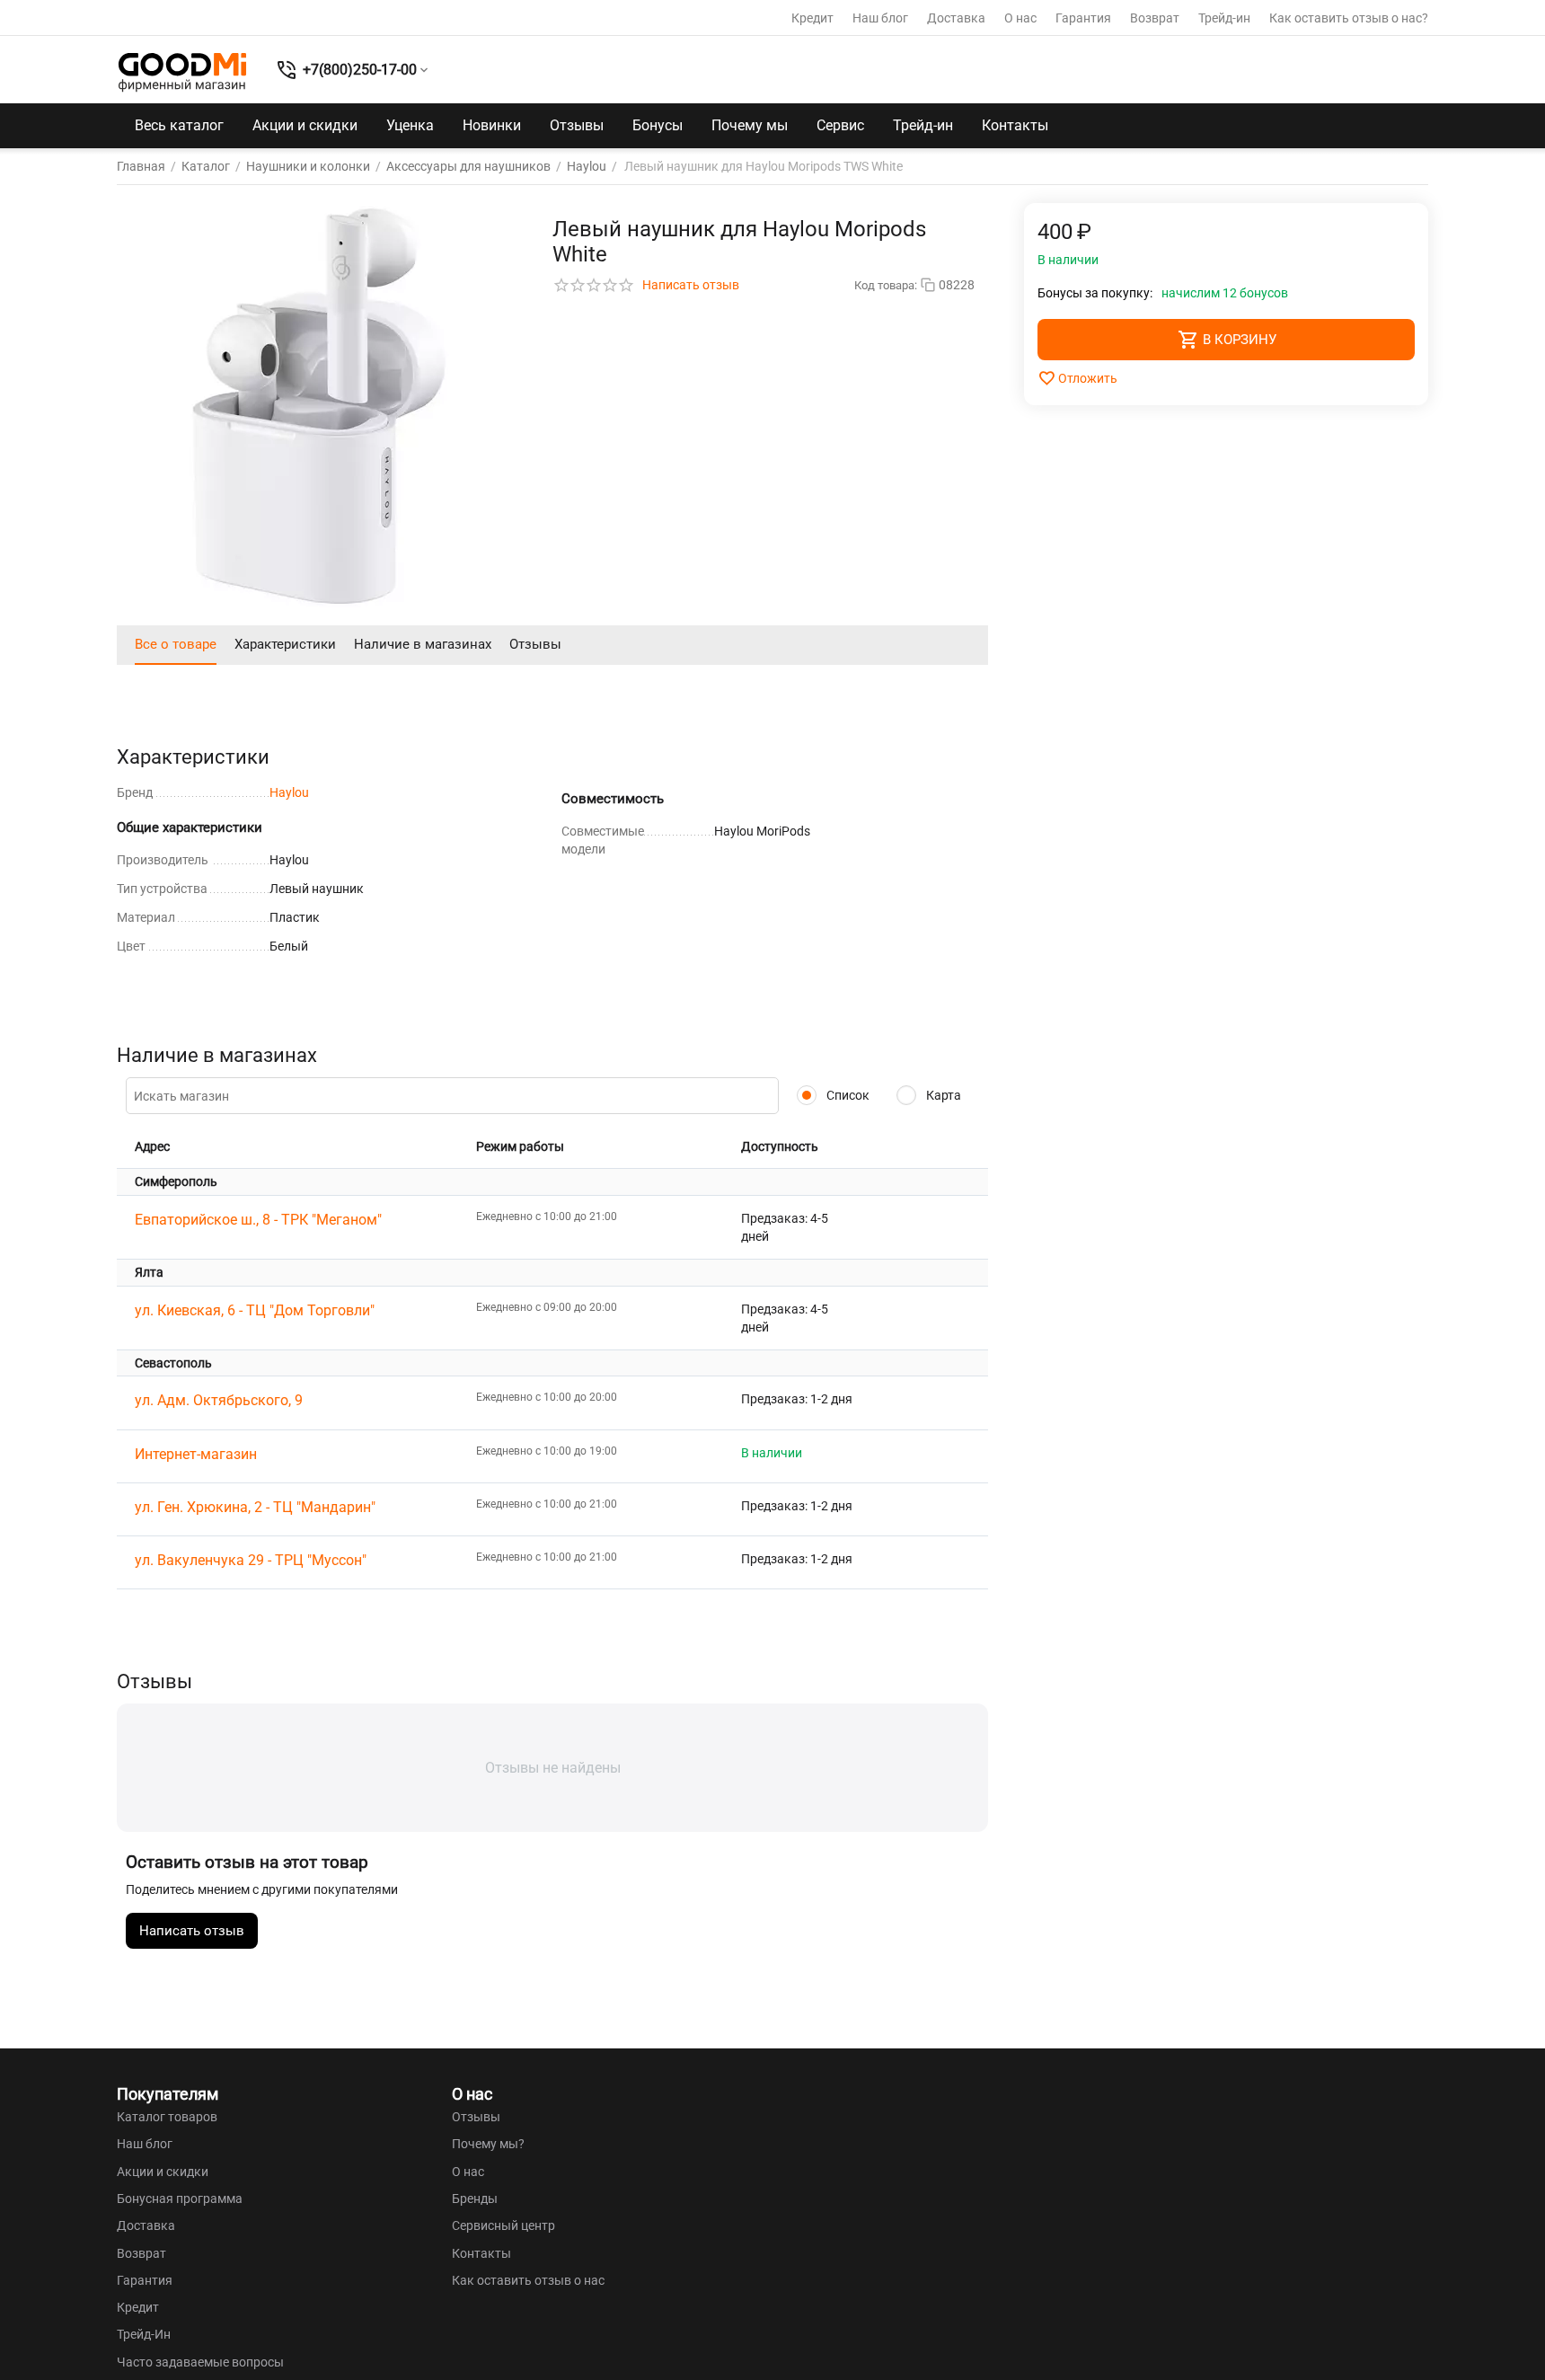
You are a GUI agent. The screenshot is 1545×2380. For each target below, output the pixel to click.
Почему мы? (488, 2144)
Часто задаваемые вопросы (200, 2362)
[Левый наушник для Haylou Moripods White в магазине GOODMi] (319, 405)
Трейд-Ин (144, 2334)
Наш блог (880, 18)
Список (847, 1095)
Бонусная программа (180, 2199)
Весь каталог (179, 125)
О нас (1020, 18)
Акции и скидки (305, 125)
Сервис (840, 125)
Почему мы (750, 125)
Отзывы (577, 125)
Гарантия (1083, 18)
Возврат (1155, 18)
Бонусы (658, 125)
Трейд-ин (1224, 18)
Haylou (289, 792)
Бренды (475, 2199)
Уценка (410, 125)
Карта (942, 1095)
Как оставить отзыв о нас (528, 2280)
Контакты (1015, 125)
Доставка (956, 18)
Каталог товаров (167, 2117)
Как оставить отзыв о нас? (1349, 18)
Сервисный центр (503, 2225)
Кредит (812, 18)
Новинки (492, 125)
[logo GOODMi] (182, 72)
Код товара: (886, 285)
